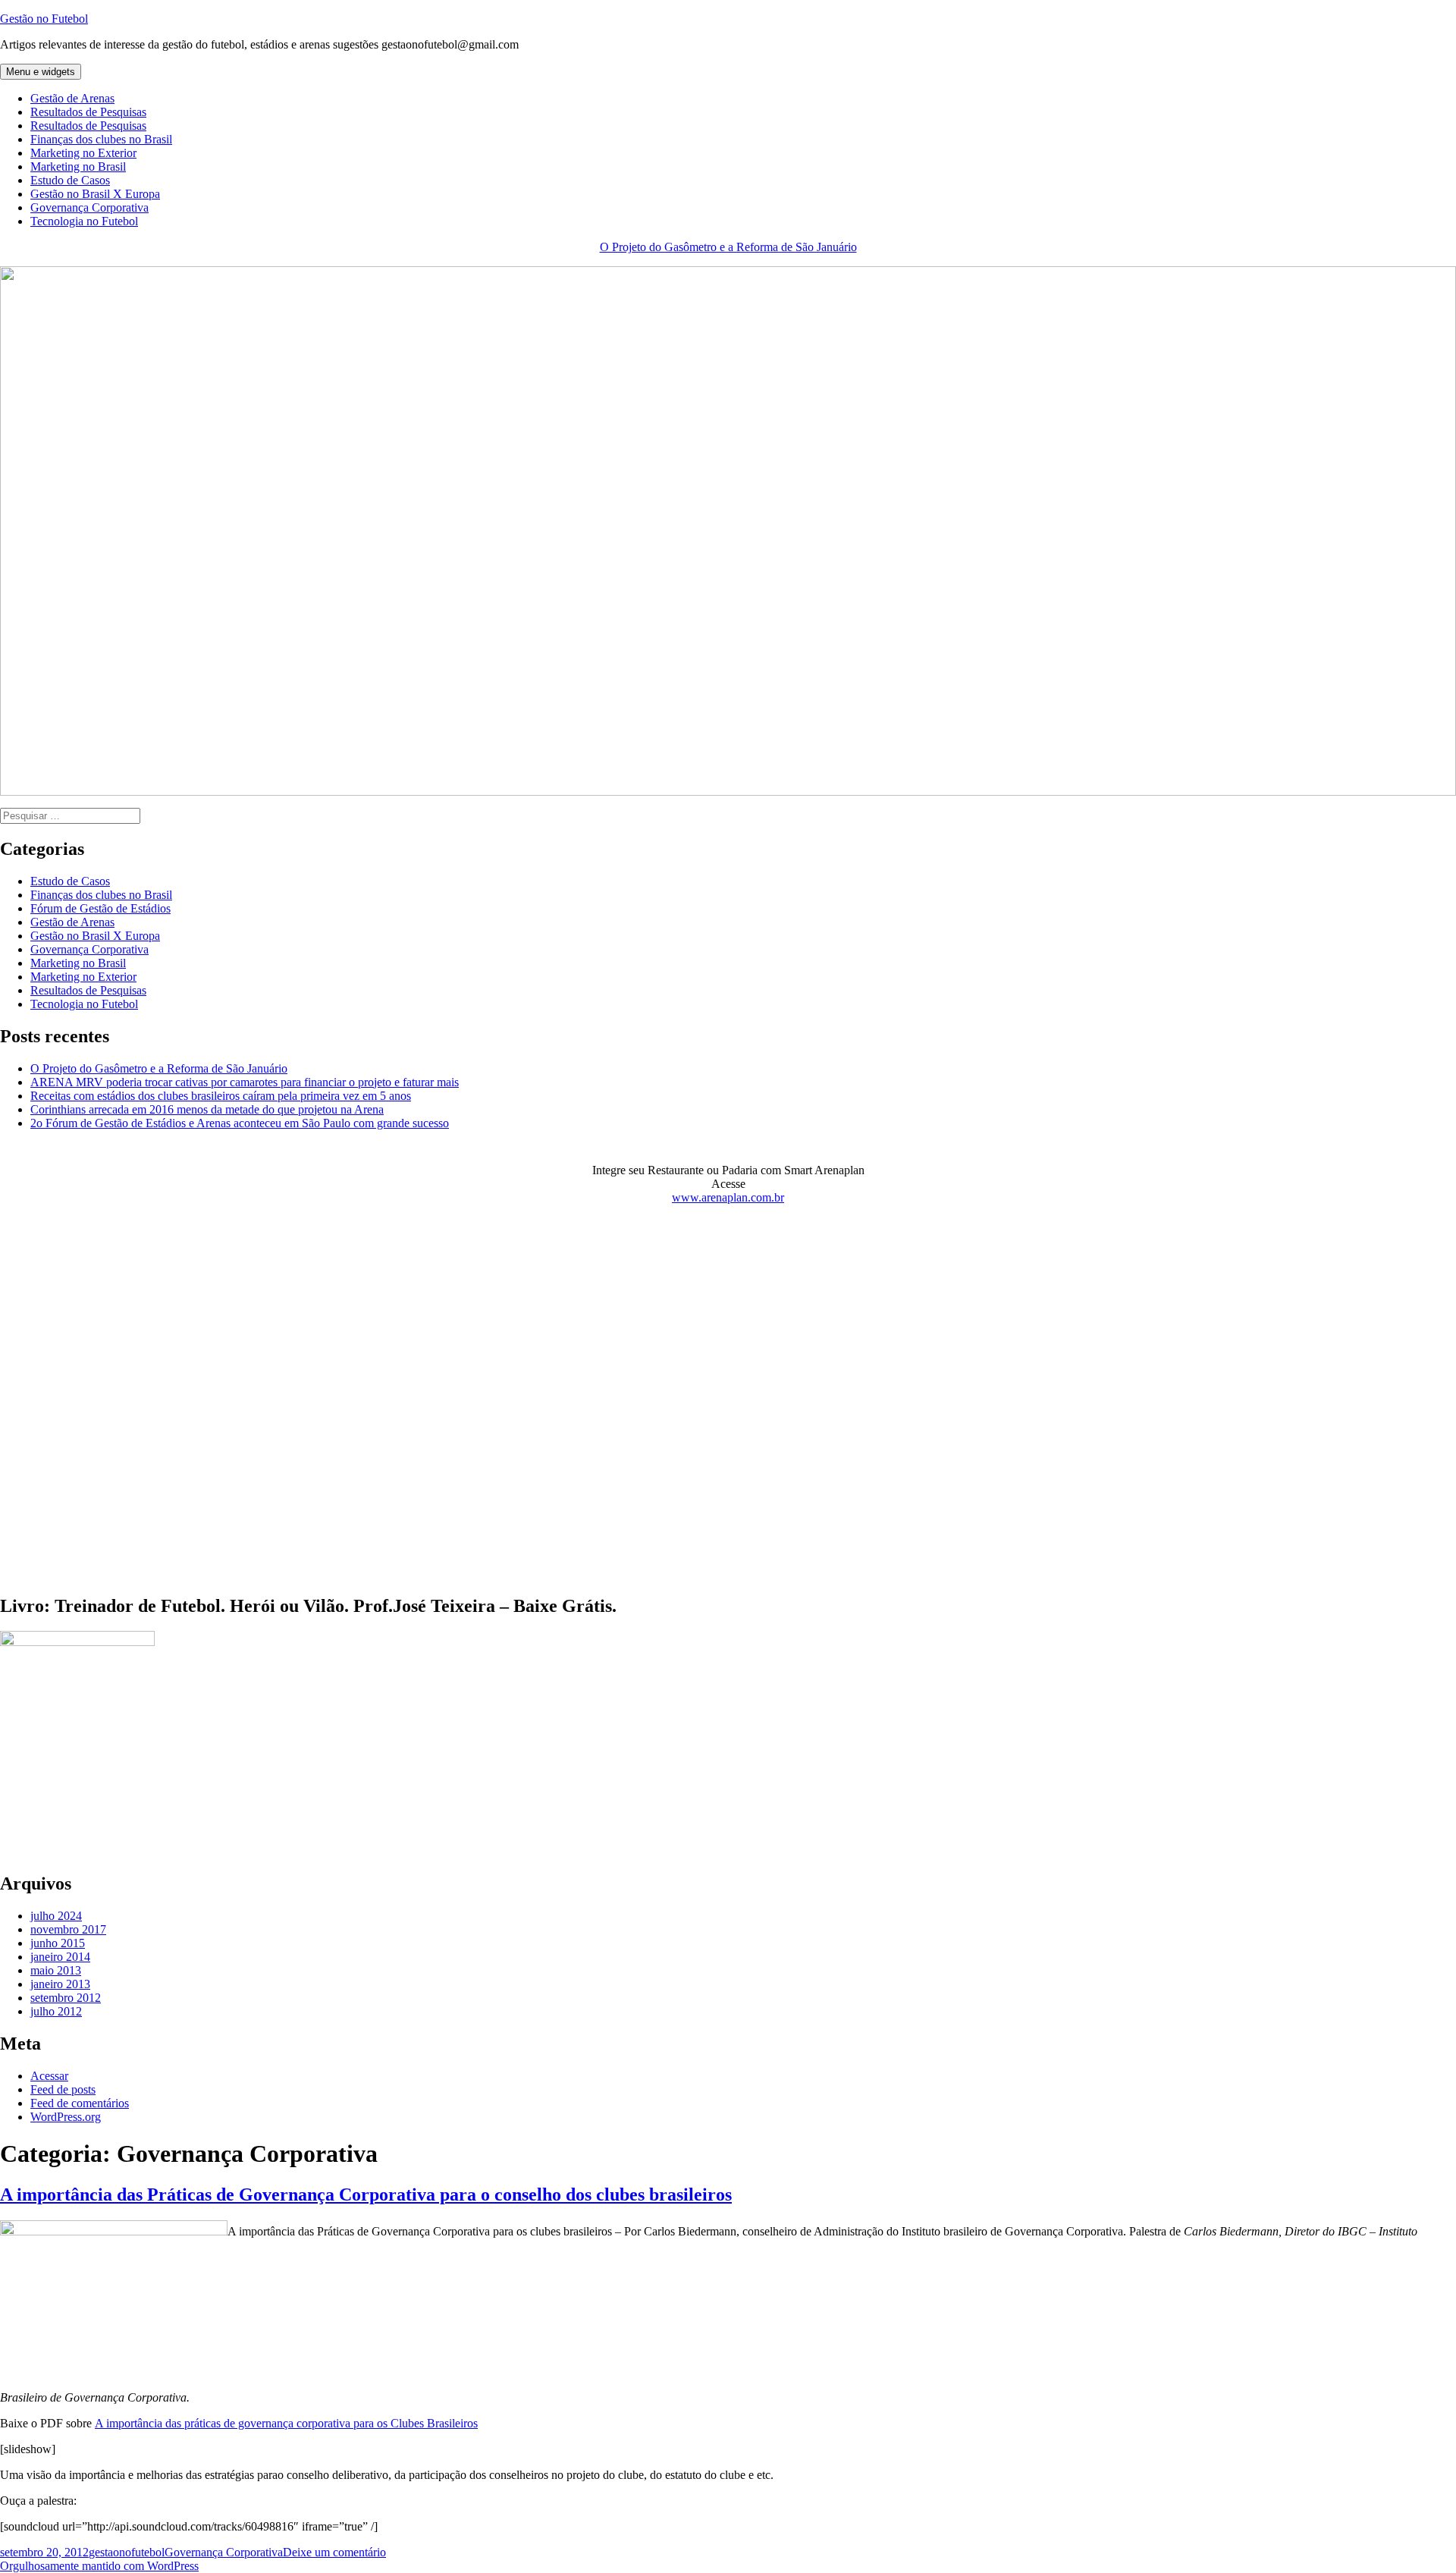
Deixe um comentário (334, 2552)
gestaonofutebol (127, 2552)
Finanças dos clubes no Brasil (101, 139)
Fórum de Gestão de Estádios (100, 908)
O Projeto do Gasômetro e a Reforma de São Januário (728, 247)
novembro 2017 (68, 1929)
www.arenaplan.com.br (728, 1197)
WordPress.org (66, 2117)
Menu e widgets (41, 72)
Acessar (49, 2076)
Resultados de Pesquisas (88, 112)
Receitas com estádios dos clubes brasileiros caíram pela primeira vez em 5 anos (221, 1096)
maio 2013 (56, 1970)
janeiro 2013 (60, 1984)
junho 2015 (58, 1943)
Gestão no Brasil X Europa (95, 194)
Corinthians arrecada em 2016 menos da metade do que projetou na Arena (207, 1109)
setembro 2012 (66, 1998)
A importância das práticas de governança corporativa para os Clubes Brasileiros (286, 2423)
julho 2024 (56, 1916)
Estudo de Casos (70, 180)
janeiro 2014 (60, 1957)
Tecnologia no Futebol (84, 221)
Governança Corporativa (89, 207)
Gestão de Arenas (72, 98)
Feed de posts (63, 2089)
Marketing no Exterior (83, 153)
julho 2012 (56, 2011)
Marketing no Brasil (78, 167)
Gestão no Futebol (44, 19)
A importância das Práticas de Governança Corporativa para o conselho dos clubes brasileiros (366, 2194)
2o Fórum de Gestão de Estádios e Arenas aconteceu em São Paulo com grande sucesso (240, 1123)
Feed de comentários (80, 2103)
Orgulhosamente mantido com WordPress (99, 2566)
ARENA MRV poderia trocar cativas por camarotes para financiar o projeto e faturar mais (245, 1082)
